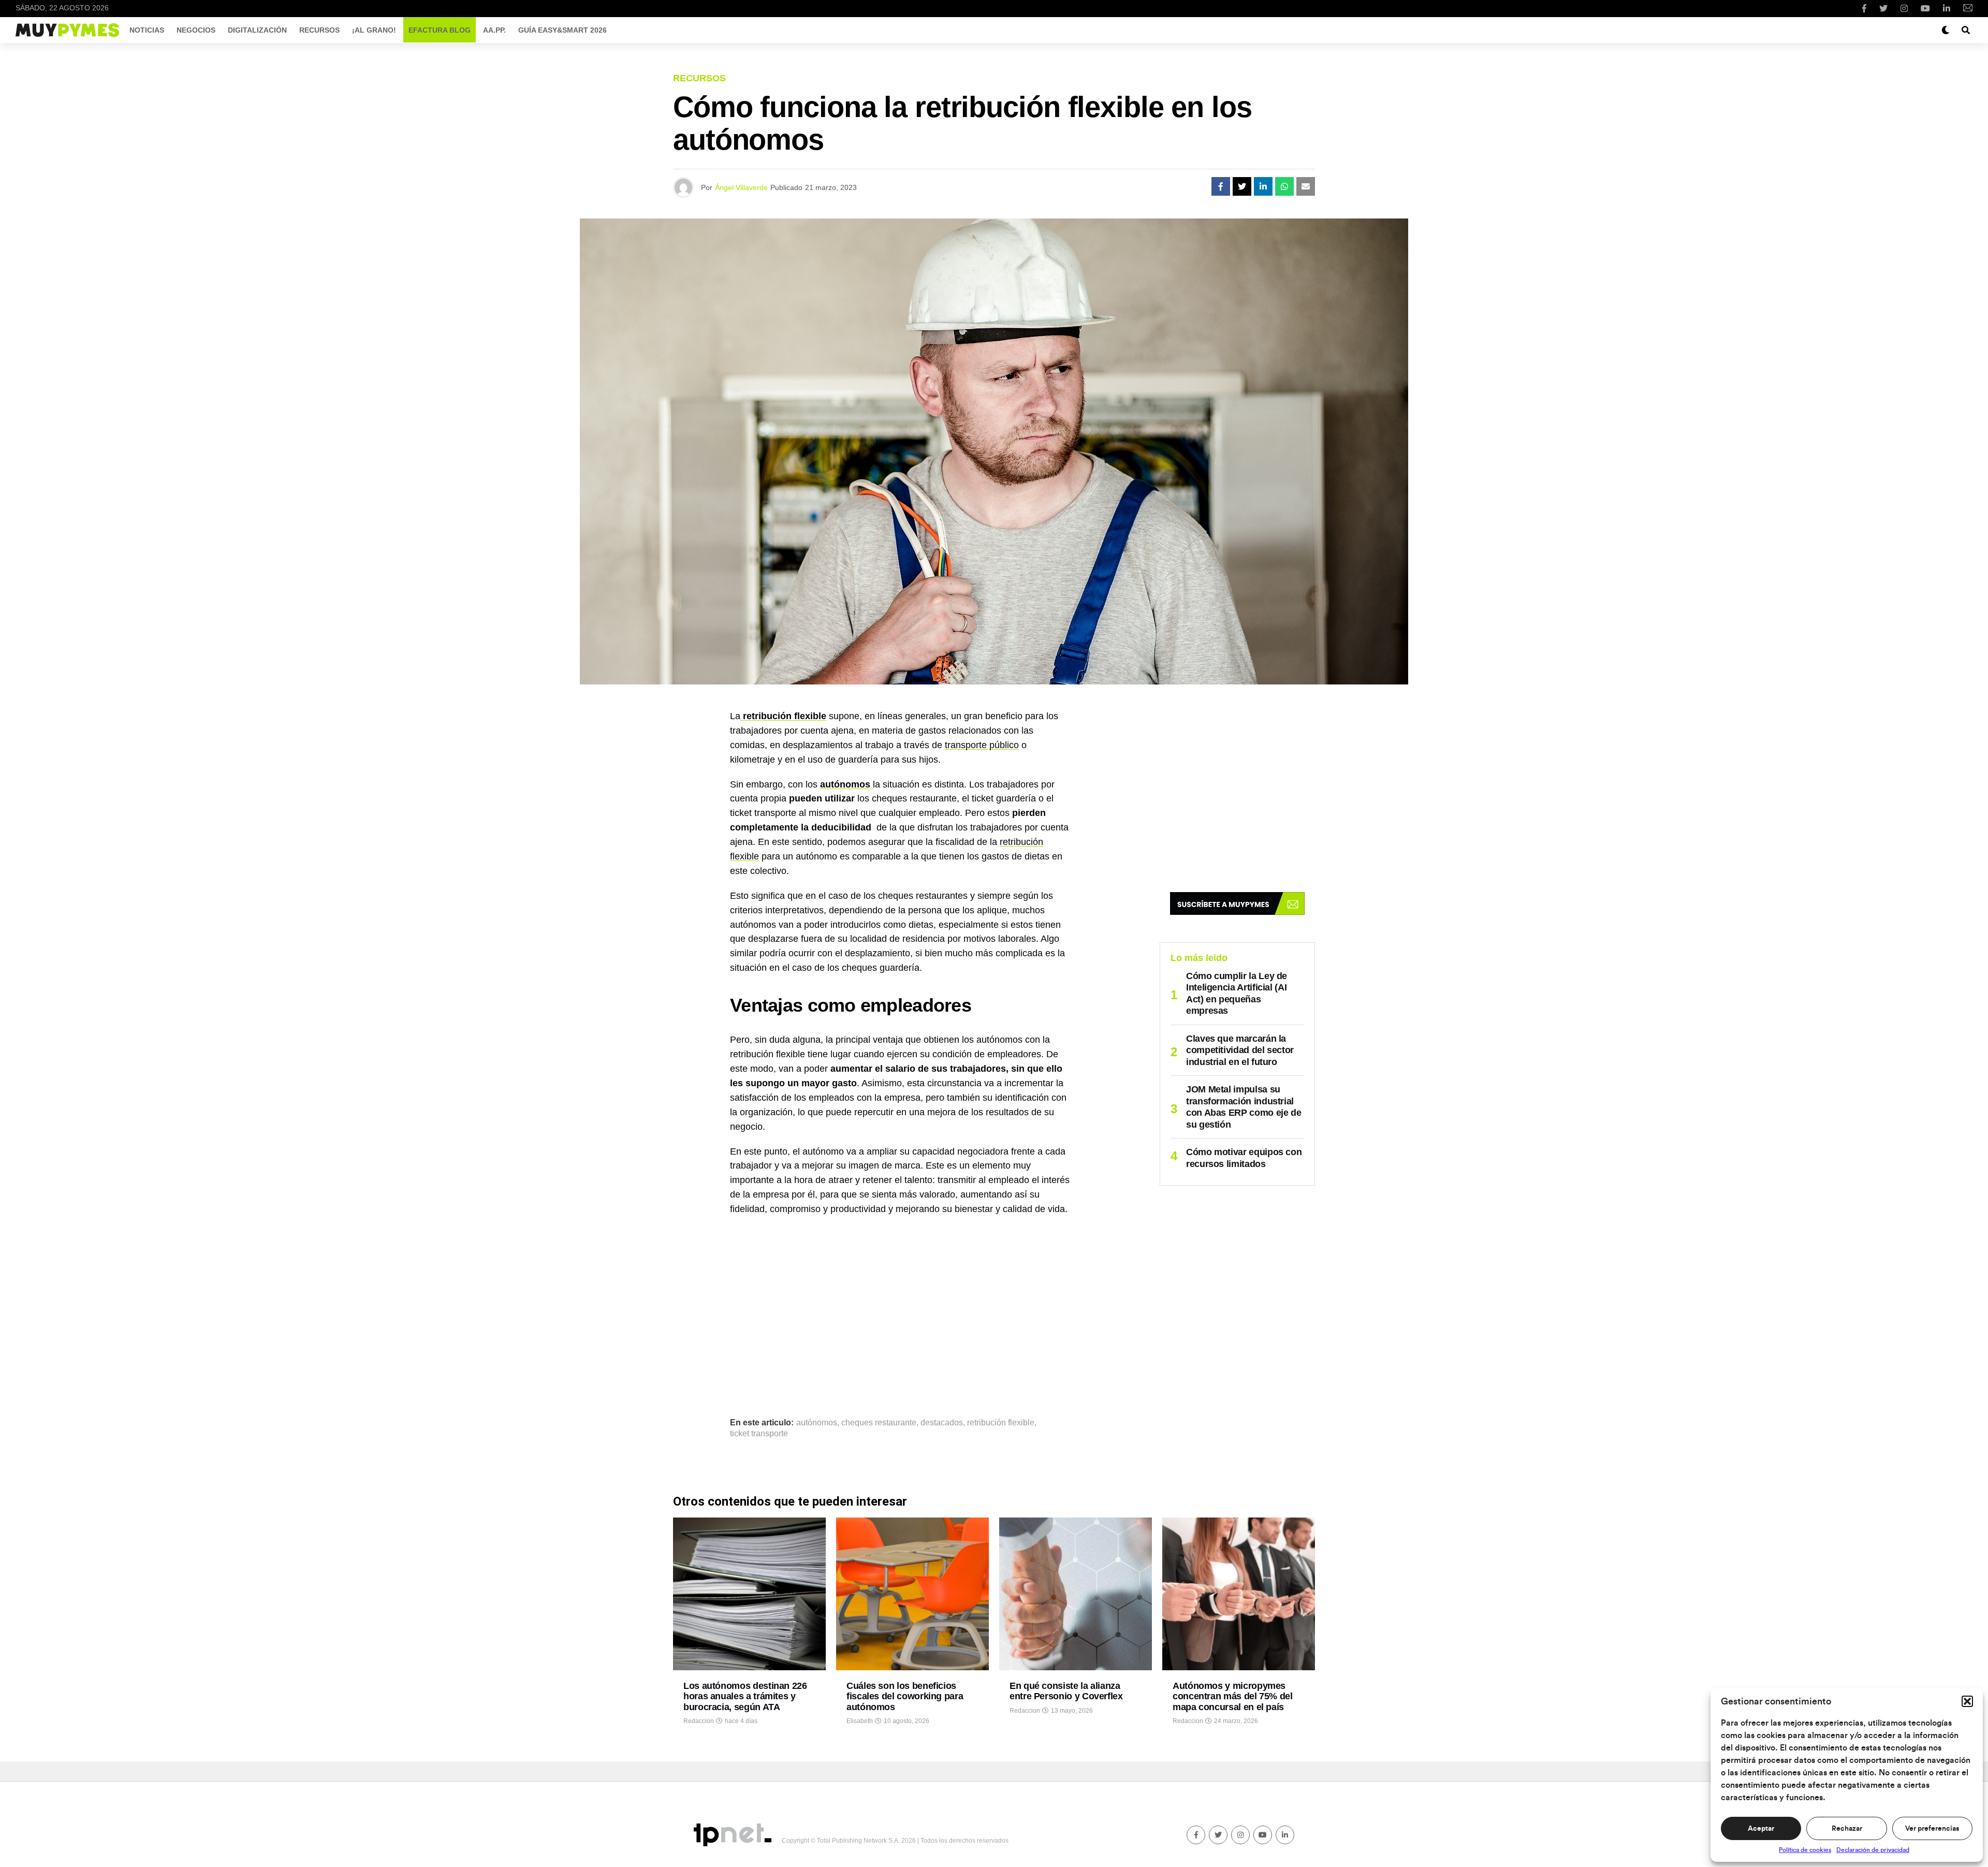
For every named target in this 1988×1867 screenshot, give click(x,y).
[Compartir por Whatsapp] (1284, 186)
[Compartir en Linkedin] (1263, 186)
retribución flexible (1001, 1423)
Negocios (196, 30)
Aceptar (1761, 1829)
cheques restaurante (879, 1423)
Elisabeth (860, 1721)
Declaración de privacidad (1873, 1850)
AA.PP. (494, 30)
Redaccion (699, 1721)
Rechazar (1847, 1829)
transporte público (982, 745)
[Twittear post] (1242, 186)
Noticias (147, 30)
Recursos (319, 30)
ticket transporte (759, 1434)
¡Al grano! (374, 30)
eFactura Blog (440, 30)
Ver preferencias (1932, 1829)
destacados (942, 1423)
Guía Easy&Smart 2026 (562, 30)
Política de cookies (1805, 1850)
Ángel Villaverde (741, 187)
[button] (1967, 1701)
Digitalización (257, 30)
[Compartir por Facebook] (1221, 186)
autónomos (817, 1423)
